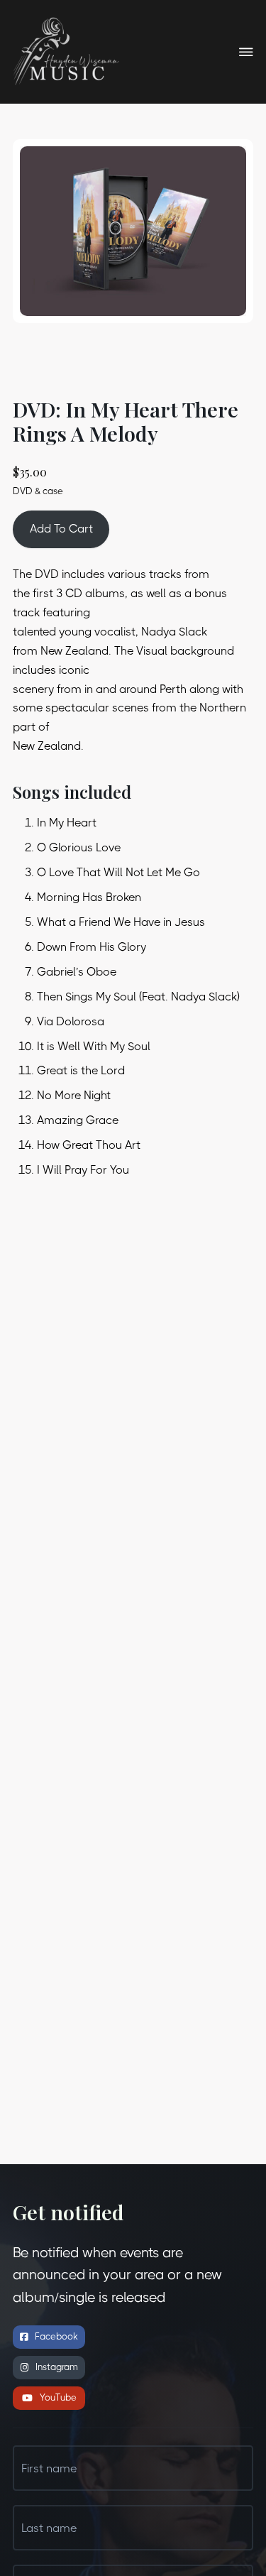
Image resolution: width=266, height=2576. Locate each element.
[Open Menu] (246, 52)
